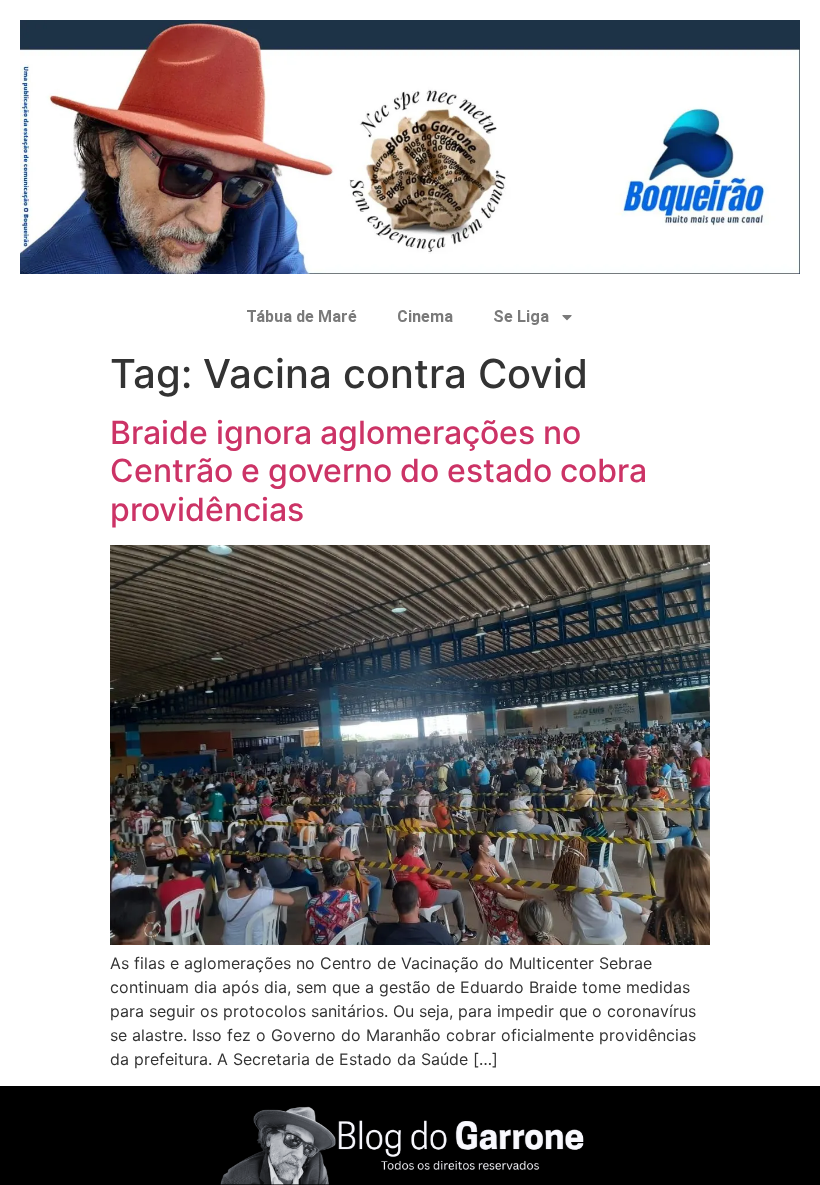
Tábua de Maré (301, 316)
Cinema (425, 316)
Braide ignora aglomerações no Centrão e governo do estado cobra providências (378, 471)
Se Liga (521, 316)
